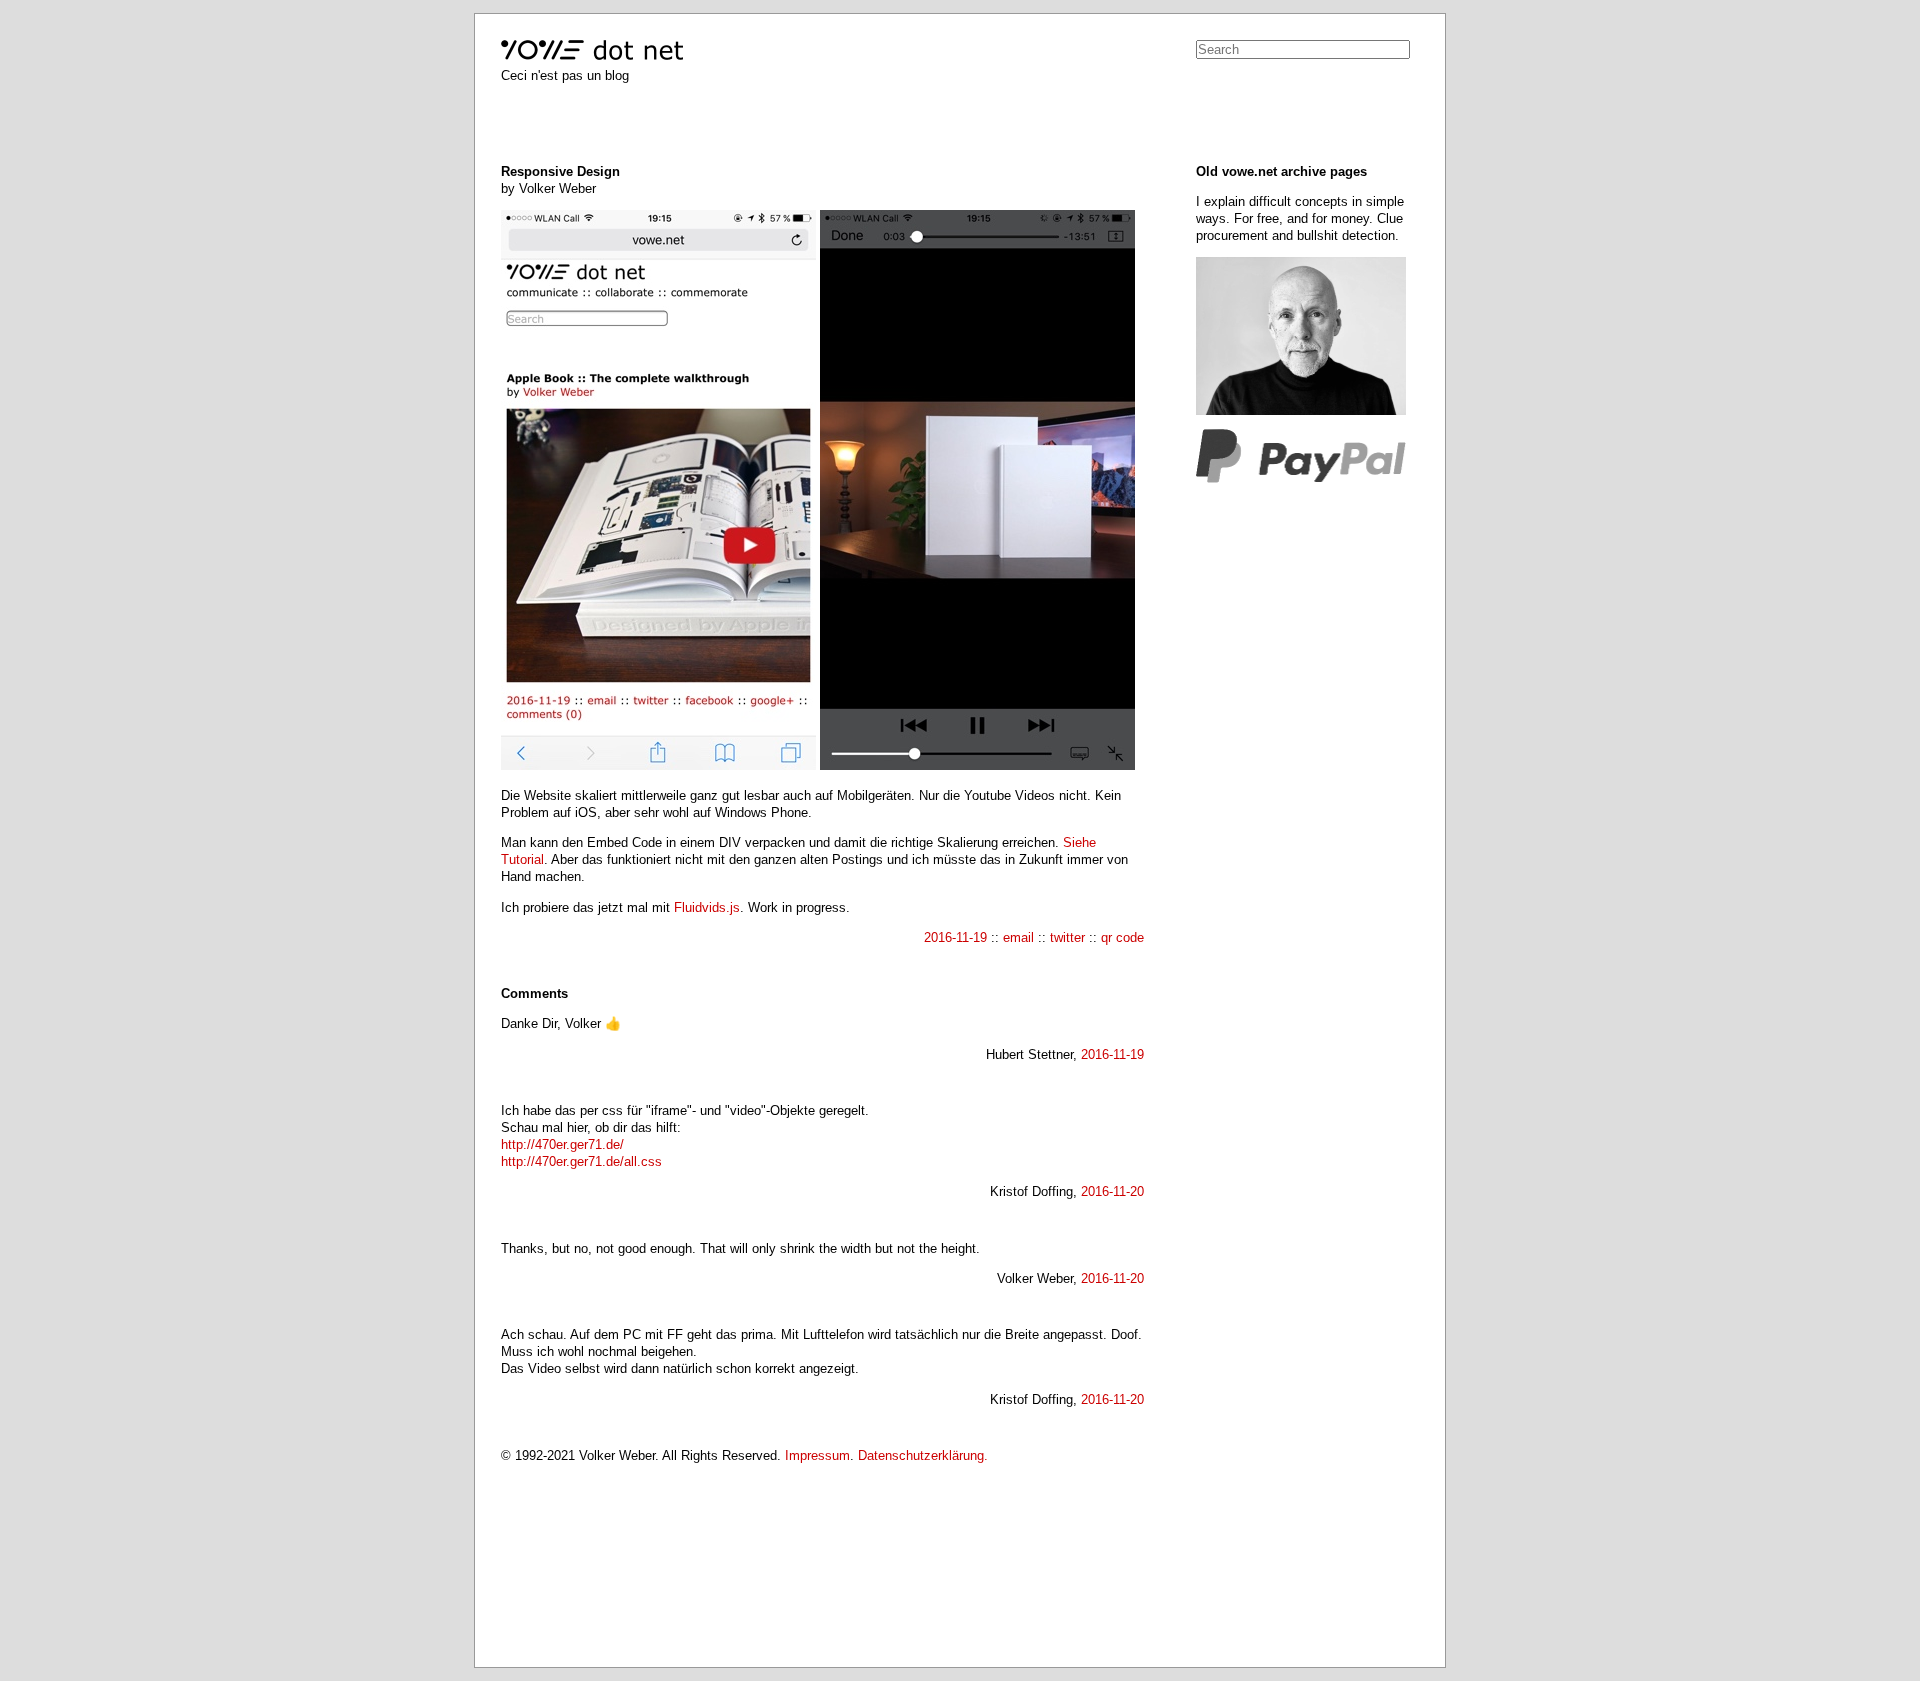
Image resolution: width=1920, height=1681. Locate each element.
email (1018, 937)
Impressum (817, 1455)
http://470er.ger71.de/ (562, 1144)
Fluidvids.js (707, 907)
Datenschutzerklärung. (923, 1455)
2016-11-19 (955, 937)
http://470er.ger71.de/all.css (581, 1161)
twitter (1067, 937)
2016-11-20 (1112, 1191)
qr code (1122, 937)
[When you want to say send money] (1301, 478)
